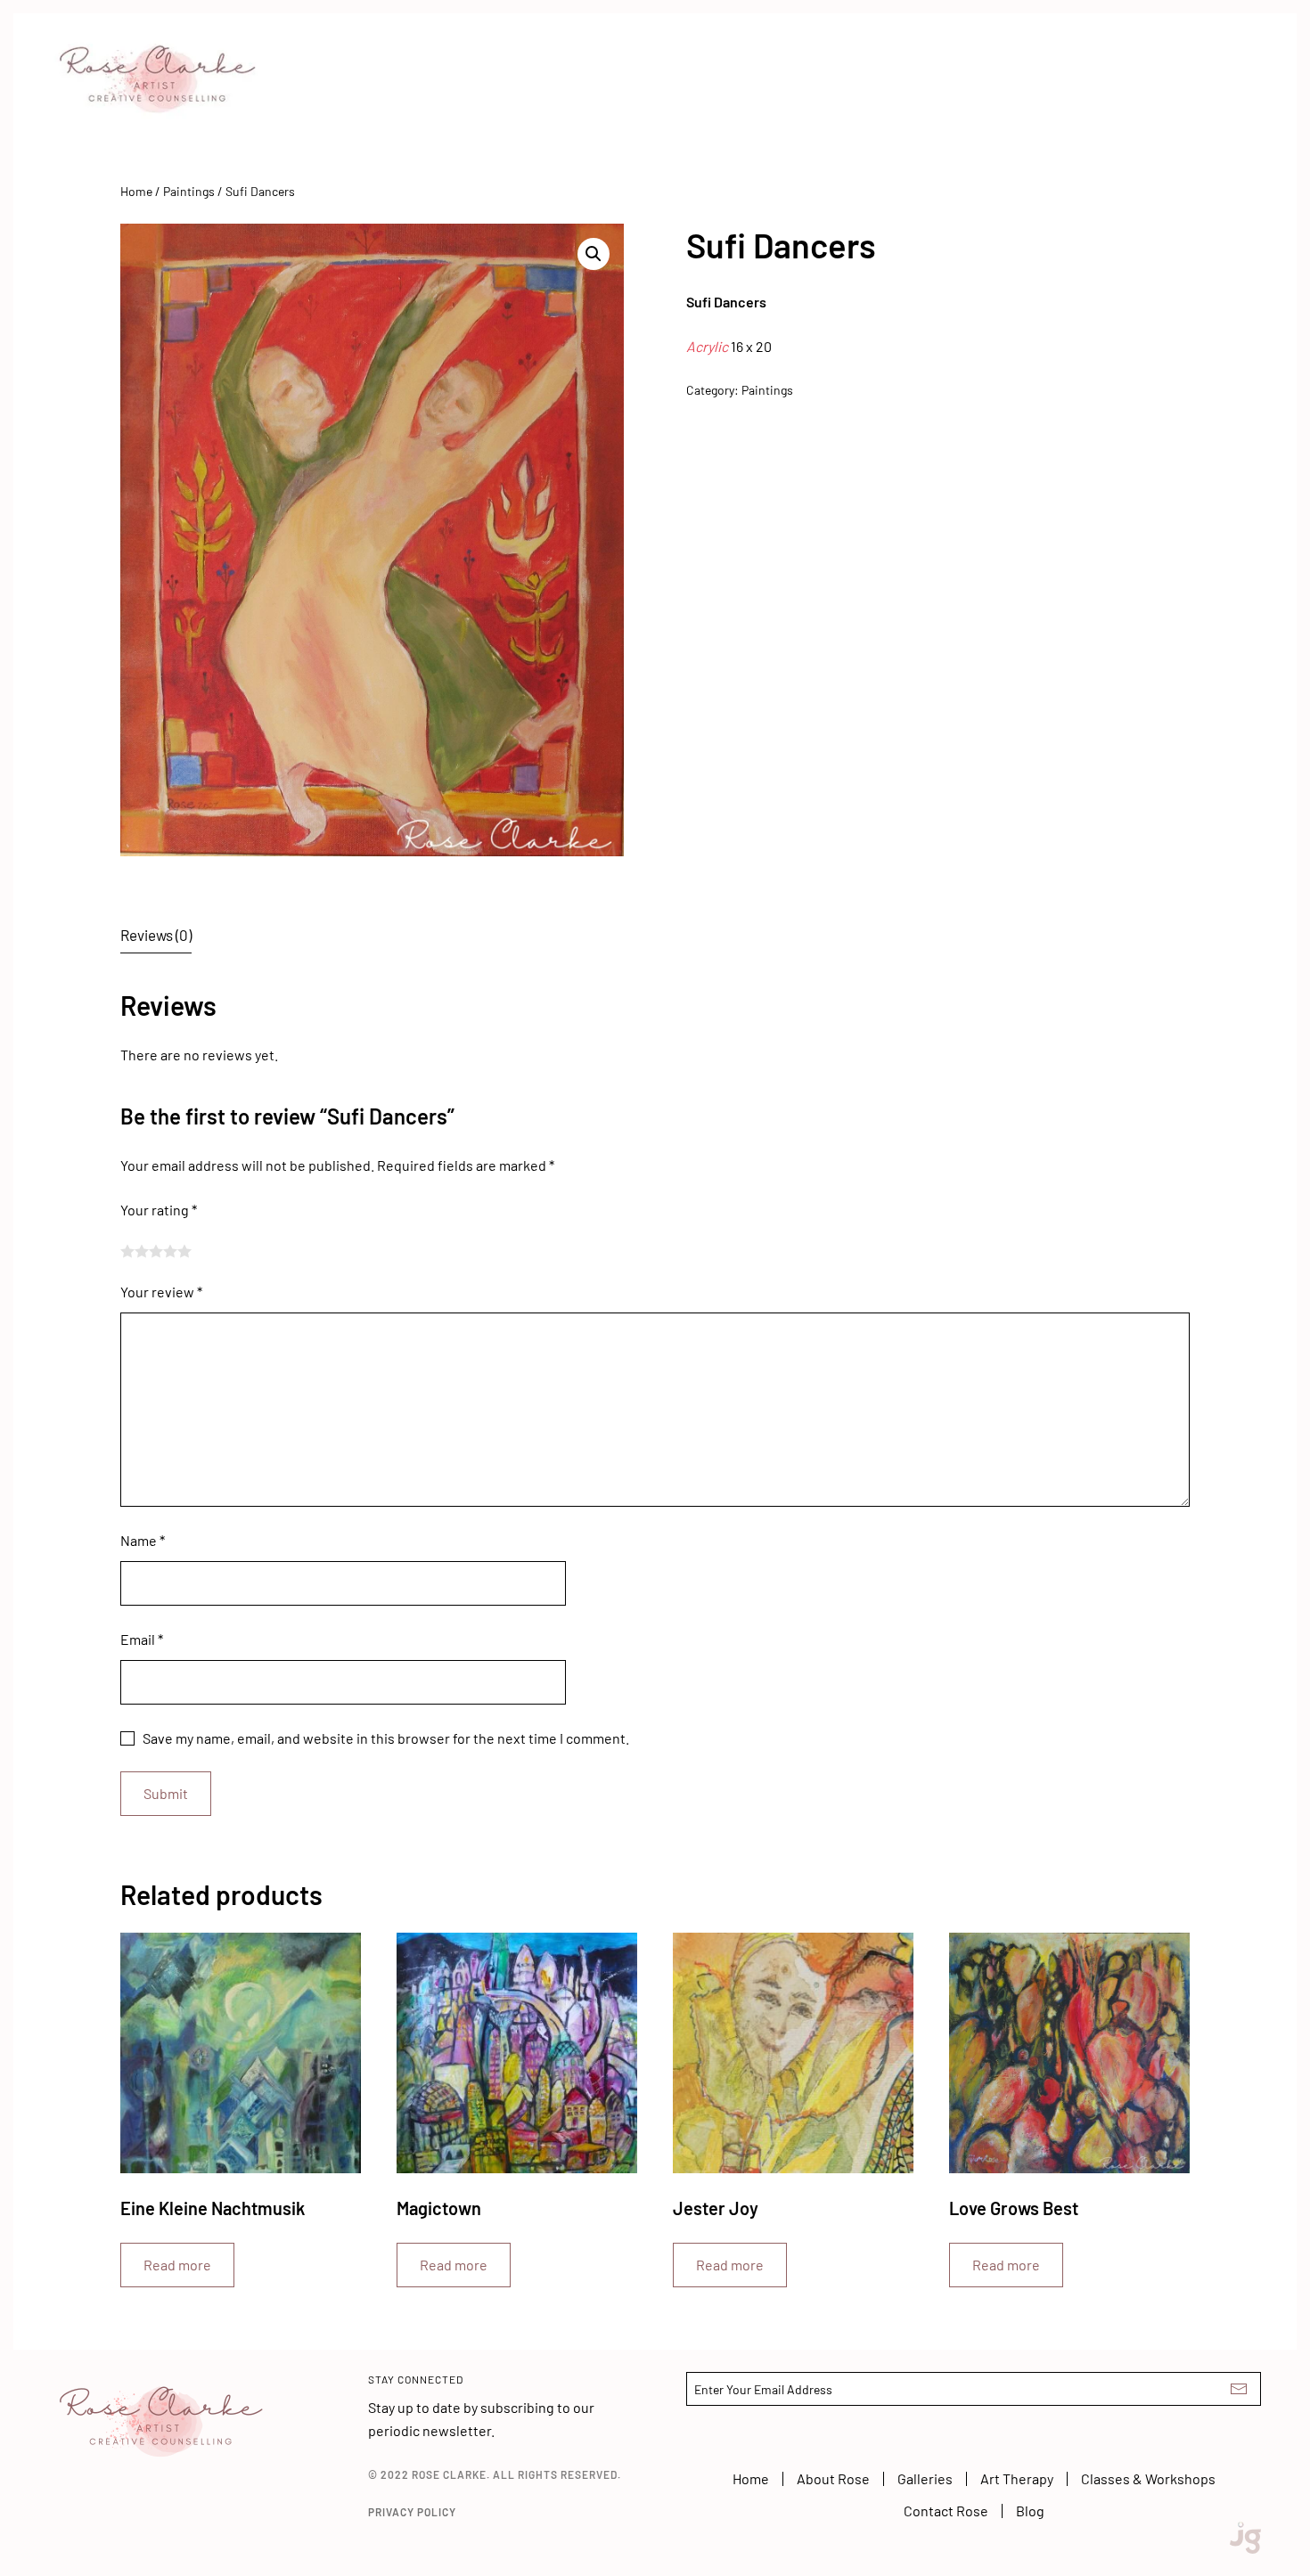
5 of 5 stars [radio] (184, 1251)
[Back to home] (160, 66)
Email (142, 1639)
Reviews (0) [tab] (156, 935)
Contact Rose (946, 2511)
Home (136, 191)
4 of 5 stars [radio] (170, 1251)
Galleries (925, 2478)
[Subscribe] (1239, 2389)
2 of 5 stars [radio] (142, 1251)
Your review (161, 1292)
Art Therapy (1017, 2478)
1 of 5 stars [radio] (127, 1251)
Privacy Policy (412, 2512)
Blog (1030, 2511)
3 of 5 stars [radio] (156, 1251)
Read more (177, 2265)
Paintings (189, 191)
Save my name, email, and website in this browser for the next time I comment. (386, 1738)
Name (143, 1540)
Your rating (159, 1210)
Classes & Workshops (1148, 2478)
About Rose (833, 2478)
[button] (594, 254)
